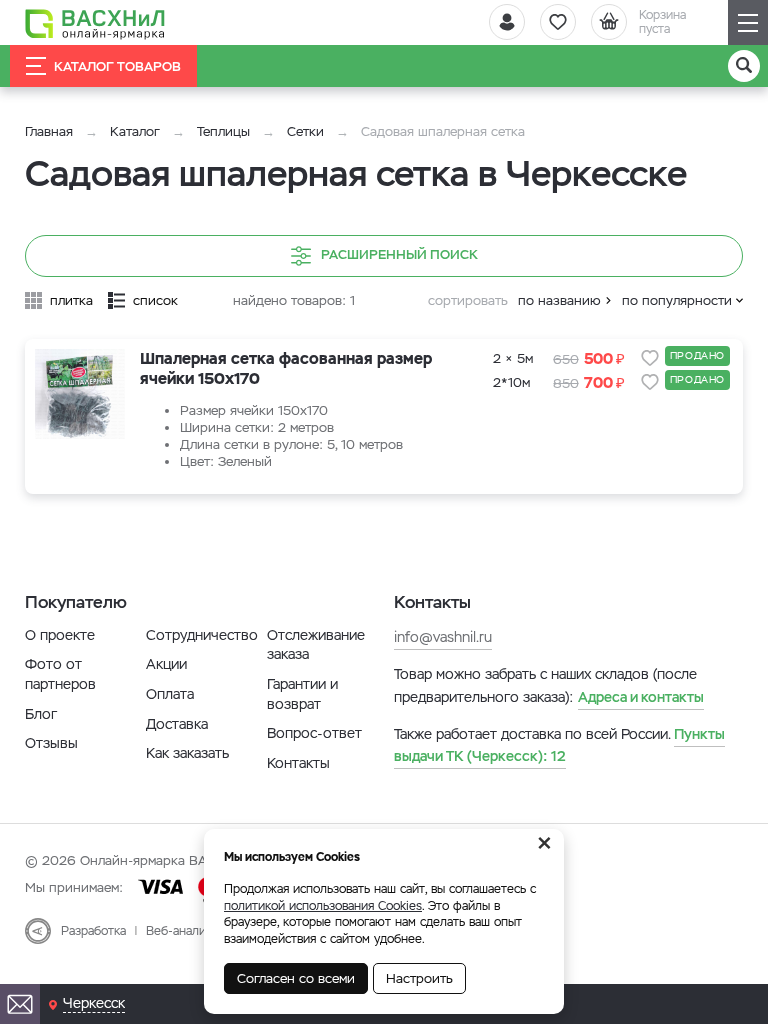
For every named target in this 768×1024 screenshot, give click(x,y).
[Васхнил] (95, 23)
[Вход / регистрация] (507, 22)
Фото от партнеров (60, 674)
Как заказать (187, 753)
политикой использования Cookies (323, 906)
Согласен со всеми (296, 978)
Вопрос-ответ (314, 733)
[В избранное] (650, 358)
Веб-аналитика (188, 931)
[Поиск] (744, 66)
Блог (41, 714)
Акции (166, 664)
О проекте (60, 635)
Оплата (170, 694)
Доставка (177, 724)
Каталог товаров (117, 66)
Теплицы (225, 131)
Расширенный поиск (399, 254)
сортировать (468, 300)
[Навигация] (748, 22)
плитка (71, 300)
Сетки (305, 131)
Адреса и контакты (641, 697)
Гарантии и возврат (302, 694)
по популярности (677, 300)
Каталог (135, 131)
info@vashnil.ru (443, 637)
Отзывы (51, 743)
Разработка (93, 931)
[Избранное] (558, 22)
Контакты (298, 763)
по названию (559, 300)
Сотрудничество (202, 635)
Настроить (419, 978)
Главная (49, 131)
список (155, 300)
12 (559, 745)
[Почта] (20, 1004)
